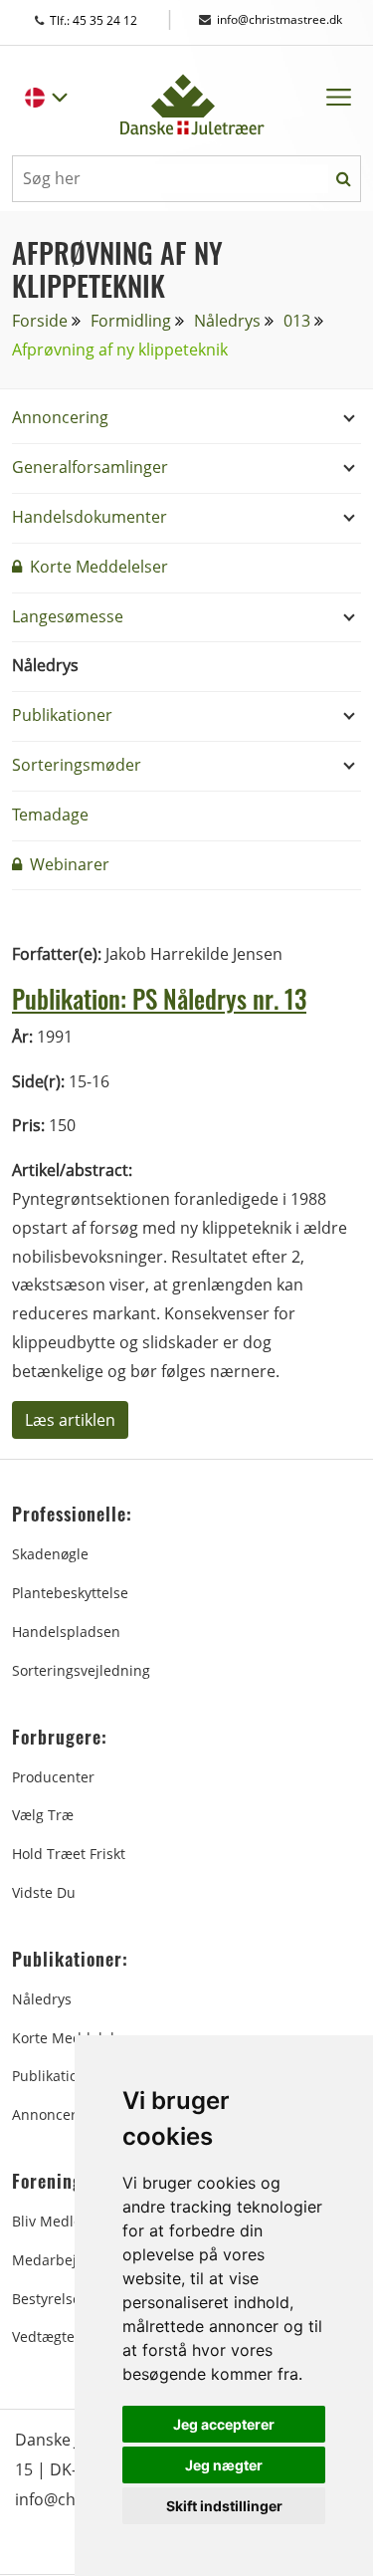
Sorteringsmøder (77, 765)
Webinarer (68, 864)
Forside (40, 321)
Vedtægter (46, 2337)
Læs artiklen (70, 1420)
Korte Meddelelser (97, 567)
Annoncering (60, 417)
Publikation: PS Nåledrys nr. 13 (159, 999)
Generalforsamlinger (90, 467)
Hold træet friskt (69, 1854)
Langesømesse (68, 616)
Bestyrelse (46, 2299)
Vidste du (44, 1892)
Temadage (50, 815)
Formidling (131, 321)
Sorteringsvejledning (81, 1670)
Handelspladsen (66, 1632)
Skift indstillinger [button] (224, 2506)
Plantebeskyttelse (70, 1593)
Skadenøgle (50, 1554)
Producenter (53, 1777)
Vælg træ (43, 1815)
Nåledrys (227, 321)
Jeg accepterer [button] (224, 2424)
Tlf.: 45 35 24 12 (112, 20)
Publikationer (62, 715)
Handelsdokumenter (90, 517)
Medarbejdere (60, 2260)
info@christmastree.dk (280, 19)
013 (297, 321)
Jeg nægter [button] (224, 2465)
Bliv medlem (53, 2221)
